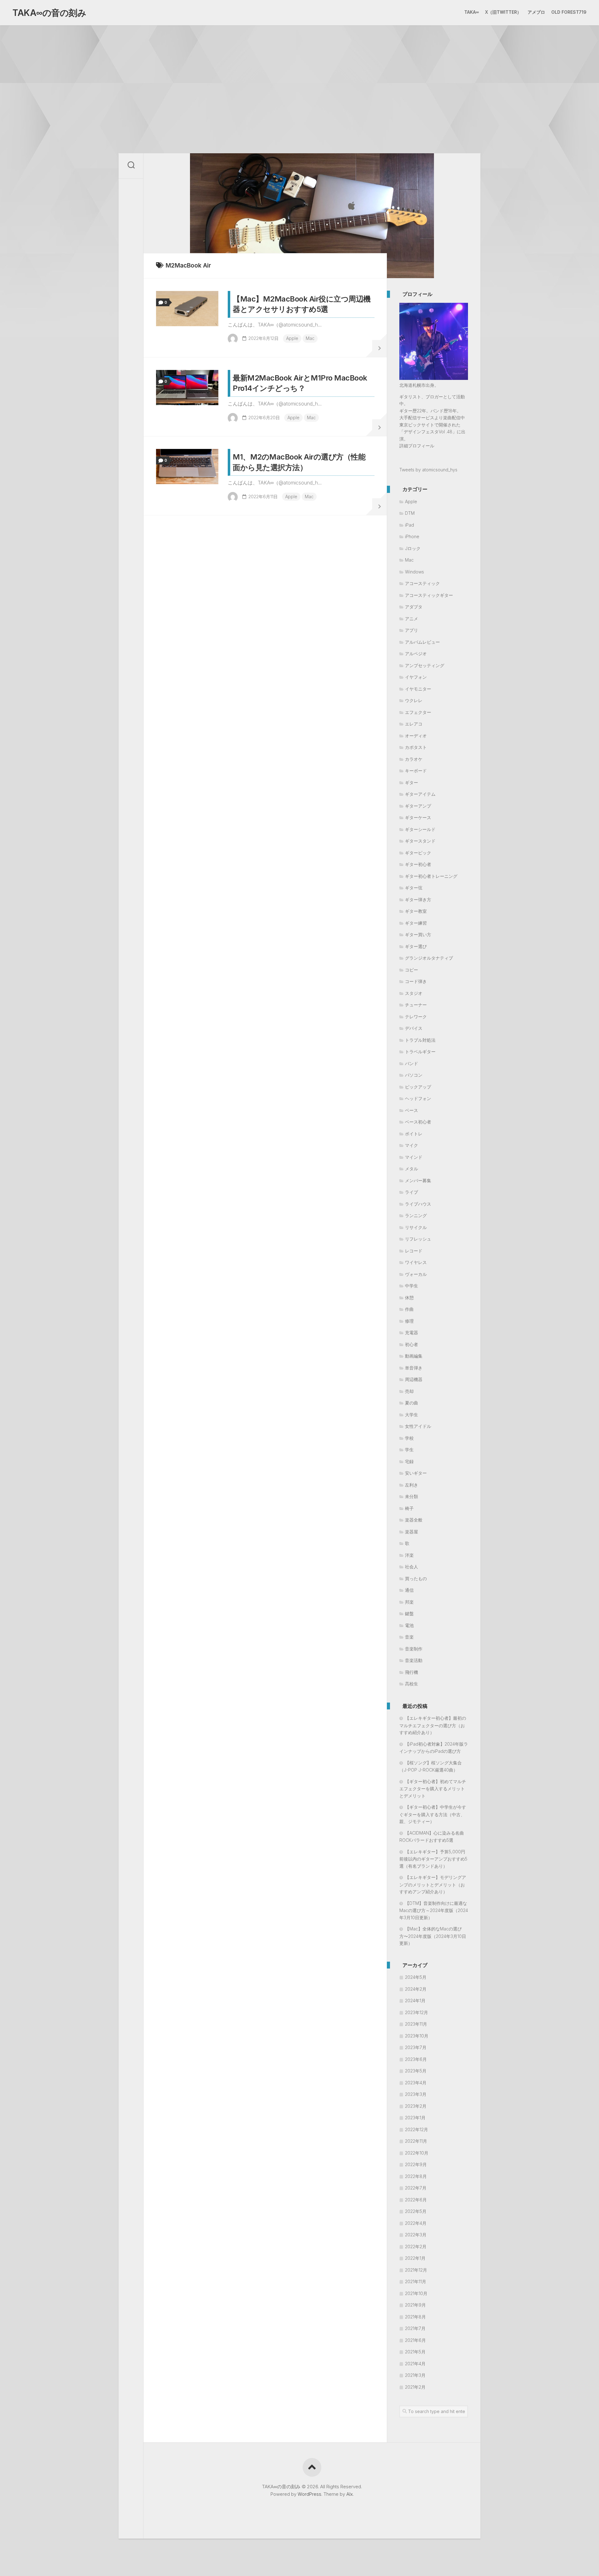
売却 (409, 1391)
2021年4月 (415, 2364)
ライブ (412, 1192)
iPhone (412, 536)
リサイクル (416, 1227)
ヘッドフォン (418, 1098)
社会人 (412, 1567)
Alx (350, 2494)
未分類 (412, 1496)
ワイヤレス (416, 1262)
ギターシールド (420, 829)
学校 (409, 1438)
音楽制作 (414, 1649)
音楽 (409, 1637)
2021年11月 (416, 2281)
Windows (414, 572)
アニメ (412, 619)
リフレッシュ (418, 1239)
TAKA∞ (472, 12)
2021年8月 (415, 2317)
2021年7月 (415, 2328)
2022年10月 (417, 2153)
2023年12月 (416, 2012)
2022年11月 (416, 2141)
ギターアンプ (418, 806)
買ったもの (416, 1578)
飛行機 (412, 1672)
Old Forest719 (569, 12)
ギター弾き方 (418, 900)
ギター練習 (416, 923)
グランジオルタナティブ (429, 958)
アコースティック (422, 583)
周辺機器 (414, 1379)
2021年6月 (415, 2340)
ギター (412, 782)
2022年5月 (416, 2211)
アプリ (412, 630)
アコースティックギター (429, 595)
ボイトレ (414, 1134)
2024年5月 (416, 1977)
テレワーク (416, 1017)
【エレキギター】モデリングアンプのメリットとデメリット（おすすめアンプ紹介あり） (433, 1884)
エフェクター (418, 712)
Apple (292, 338)
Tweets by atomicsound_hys (428, 470)
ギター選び (416, 946)
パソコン (414, 1075)
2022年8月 (416, 2176)
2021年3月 (415, 2375)
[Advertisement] (299, 72)
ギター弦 (414, 888)
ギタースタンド (420, 841)
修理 (409, 1321)
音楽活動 (414, 1660)
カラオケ (414, 759)
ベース (412, 1110)
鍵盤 (409, 1613)
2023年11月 (416, 2024)
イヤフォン (416, 677)
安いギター (416, 1473)
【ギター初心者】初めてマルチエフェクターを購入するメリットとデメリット (433, 1789)
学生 (409, 1450)
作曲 (409, 1309)
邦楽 (409, 1602)
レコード (414, 1251)
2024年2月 (416, 1989)
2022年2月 (416, 2247)
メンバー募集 (418, 1180)
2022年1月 (415, 2258)
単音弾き (414, 1368)
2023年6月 (416, 2059)
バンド (412, 1063)
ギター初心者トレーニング (431, 876)
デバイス (414, 1028)
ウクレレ (414, 700)
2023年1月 (415, 2118)
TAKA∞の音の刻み (49, 13)
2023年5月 (416, 2071)
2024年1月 (415, 2001)
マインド (414, 1157)
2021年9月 (415, 2305)
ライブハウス (418, 1204)
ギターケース (418, 817)
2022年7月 (416, 2188)
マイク (412, 1145)
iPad (409, 525)
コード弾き (416, 981)
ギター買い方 (418, 934)
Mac (310, 338)
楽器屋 (412, 1532)
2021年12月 (416, 2270)
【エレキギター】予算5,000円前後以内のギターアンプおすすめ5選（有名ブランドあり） (433, 1859)
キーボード (416, 771)
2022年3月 (416, 2235)
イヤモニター (418, 689)
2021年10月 (416, 2293)
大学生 (412, 1415)
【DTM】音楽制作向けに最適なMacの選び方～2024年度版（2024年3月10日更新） (434, 1910)
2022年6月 (416, 2200)
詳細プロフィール (417, 446)
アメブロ (536, 12)
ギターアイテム (420, 794)
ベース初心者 (418, 1122)
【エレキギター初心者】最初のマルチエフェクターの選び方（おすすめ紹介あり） (433, 1725)
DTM (410, 513)
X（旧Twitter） (503, 12)
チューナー (416, 1005)
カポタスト (416, 747)
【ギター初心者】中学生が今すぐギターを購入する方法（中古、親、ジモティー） (433, 1814)
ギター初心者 (418, 864)
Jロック (413, 548)
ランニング (416, 1215)
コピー (412, 970)
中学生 (412, 1286)
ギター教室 (416, 911)
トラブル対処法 (420, 1040)
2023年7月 (416, 2047)
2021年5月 (415, 2352)
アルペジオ (416, 654)
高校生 (412, 1684)
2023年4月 (416, 2083)
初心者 (412, 1344)
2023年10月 (417, 2036)
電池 (409, 1625)
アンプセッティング (425, 665)
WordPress (309, 2494)
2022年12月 (416, 2129)
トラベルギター (420, 1052)
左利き (412, 1485)
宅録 (409, 1461)
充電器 (412, 1332)
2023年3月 (416, 2094)
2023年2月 (416, 2106)
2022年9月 (416, 2164)
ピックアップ (418, 1087)
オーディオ (416, 736)
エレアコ (414, 724)
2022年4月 (416, 2223)
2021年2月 (415, 2387)
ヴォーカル (416, 1274)
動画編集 (414, 1356)
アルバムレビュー (422, 642)
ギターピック (418, 853)
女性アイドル (418, 1426)
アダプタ (414, 607)
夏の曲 (412, 1403)
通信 (409, 1590)
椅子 (409, 1508)
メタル (412, 1169)
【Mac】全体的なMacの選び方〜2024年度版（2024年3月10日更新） (433, 1936)
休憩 (409, 1298)
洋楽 (409, 1555)
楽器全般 (414, 1520)
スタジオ (414, 993)
